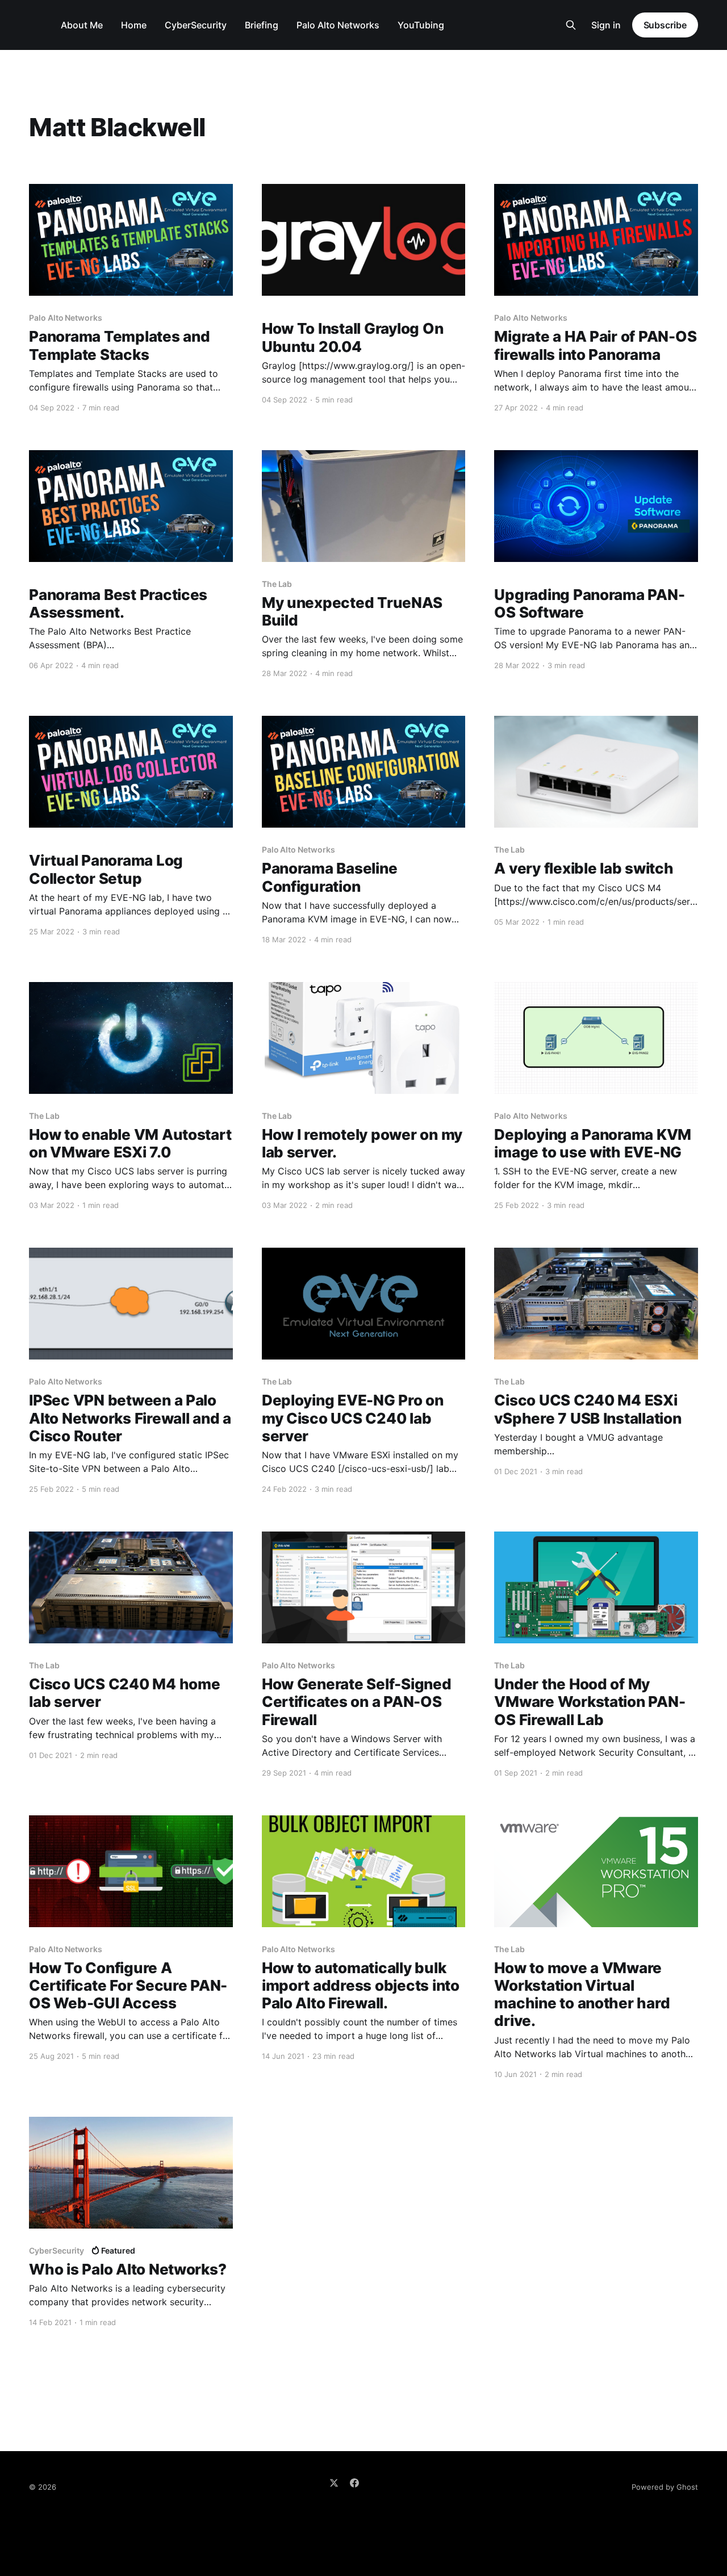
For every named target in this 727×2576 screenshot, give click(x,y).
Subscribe (665, 25)
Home (134, 25)
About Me (82, 25)
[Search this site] (571, 25)
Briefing (262, 25)
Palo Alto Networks (338, 25)
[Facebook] (354, 2483)
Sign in (606, 25)
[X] (334, 2483)
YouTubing (421, 25)
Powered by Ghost (665, 2487)
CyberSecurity (196, 25)
